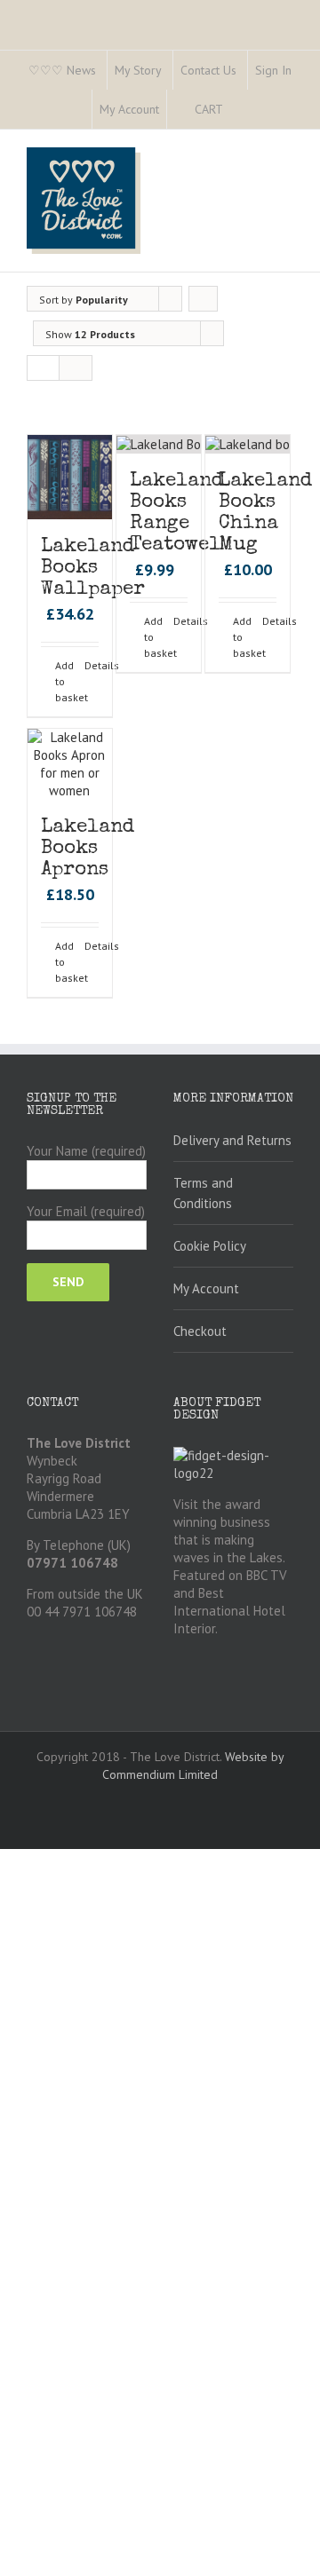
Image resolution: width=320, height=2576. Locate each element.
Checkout (200, 1331)
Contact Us (208, 70)
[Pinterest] (165, 20)
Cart (209, 109)
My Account (129, 109)
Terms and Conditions (203, 1193)
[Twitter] (108, 20)
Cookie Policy (210, 1246)
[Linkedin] (194, 20)
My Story (138, 70)
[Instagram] (137, 20)
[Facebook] (80, 20)
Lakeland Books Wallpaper (93, 569)
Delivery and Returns (232, 1140)
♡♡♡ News (62, 70)
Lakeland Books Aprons (88, 849)
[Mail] (222, 20)
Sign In (273, 70)
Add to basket (62, 681)
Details (92, 665)
